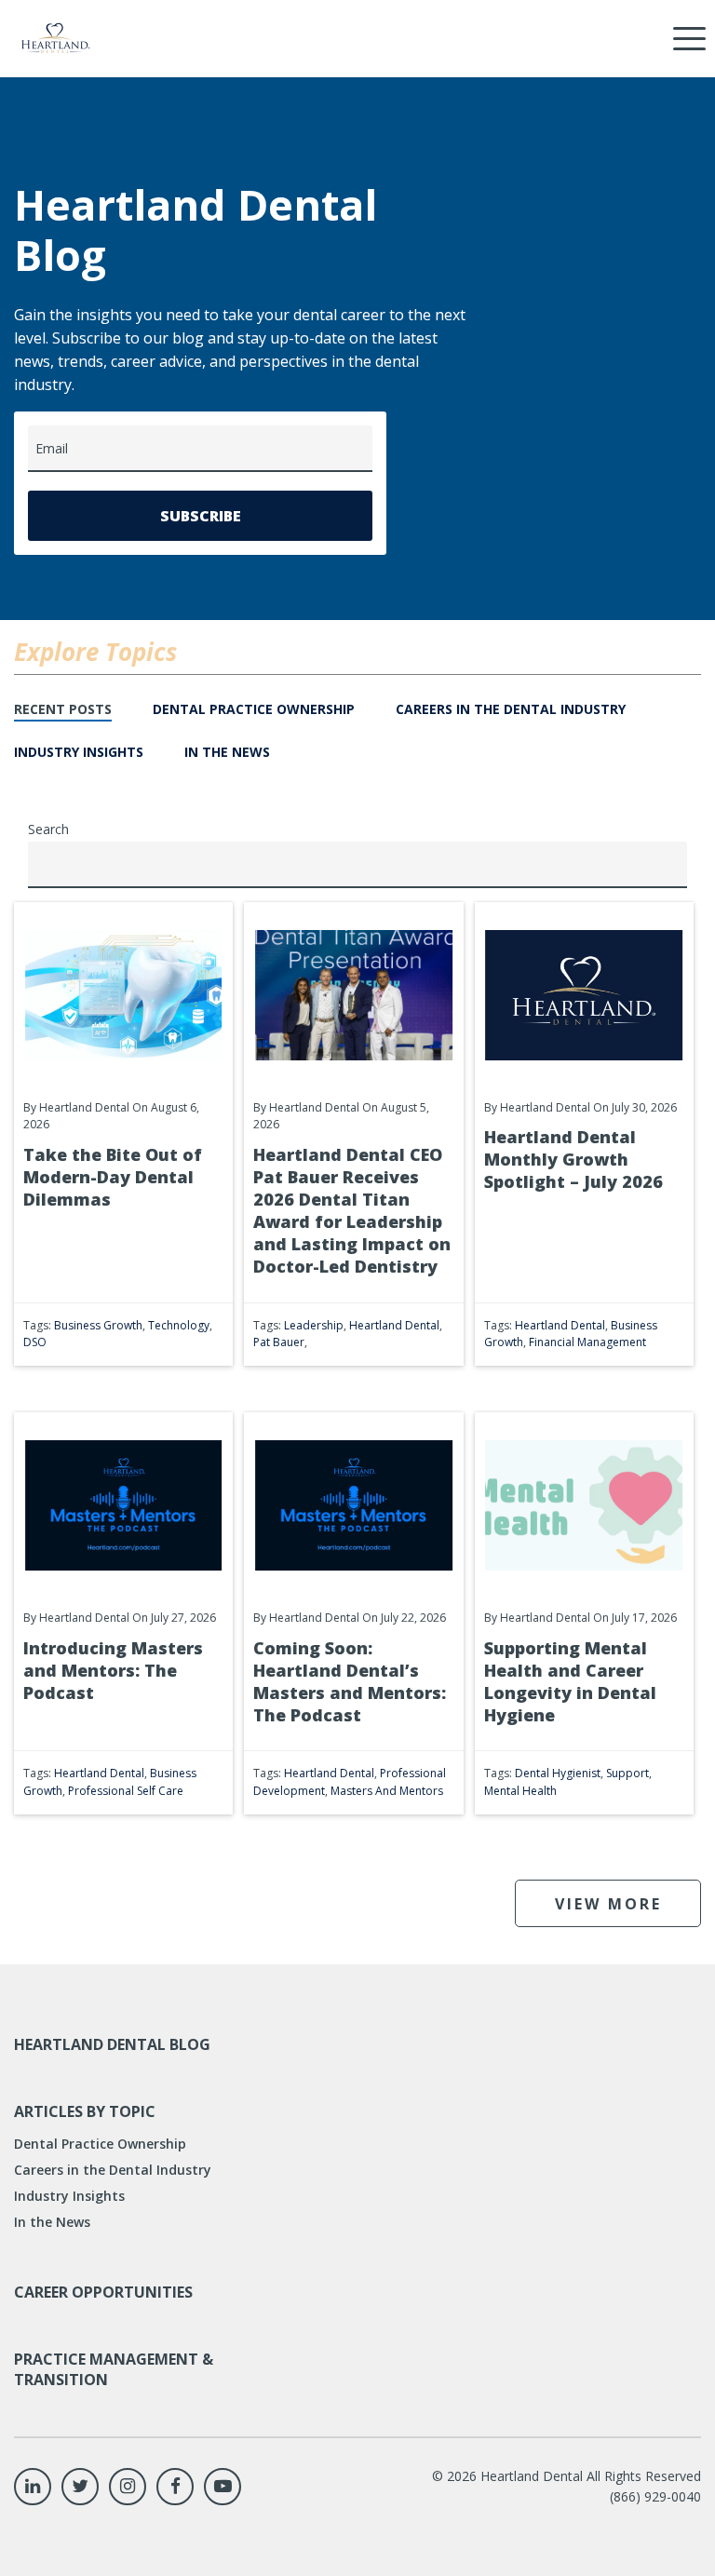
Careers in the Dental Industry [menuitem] (113, 2170)
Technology (179, 1325)
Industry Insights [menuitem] (69, 2196)
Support (627, 1773)
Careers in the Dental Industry (511, 709)
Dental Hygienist (558, 1773)
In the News (227, 752)
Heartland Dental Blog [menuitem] (112, 2044)
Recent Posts (63, 709)
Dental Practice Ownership (254, 709)
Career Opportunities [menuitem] (103, 2292)
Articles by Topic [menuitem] (85, 2111)
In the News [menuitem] (52, 2222)
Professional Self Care (126, 1791)
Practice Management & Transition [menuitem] (114, 2369)
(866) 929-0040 (655, 2496)
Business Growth (98, 1325)
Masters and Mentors (387, 1791)
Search (48, 829)
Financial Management (587, 1342)
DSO (35, 1342)
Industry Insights (79, 752)
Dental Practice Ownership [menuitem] (100, 2144)
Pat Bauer (279, 1342)
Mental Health (520, 1791)
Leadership (314, 1325)
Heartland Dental (394, 1325)
